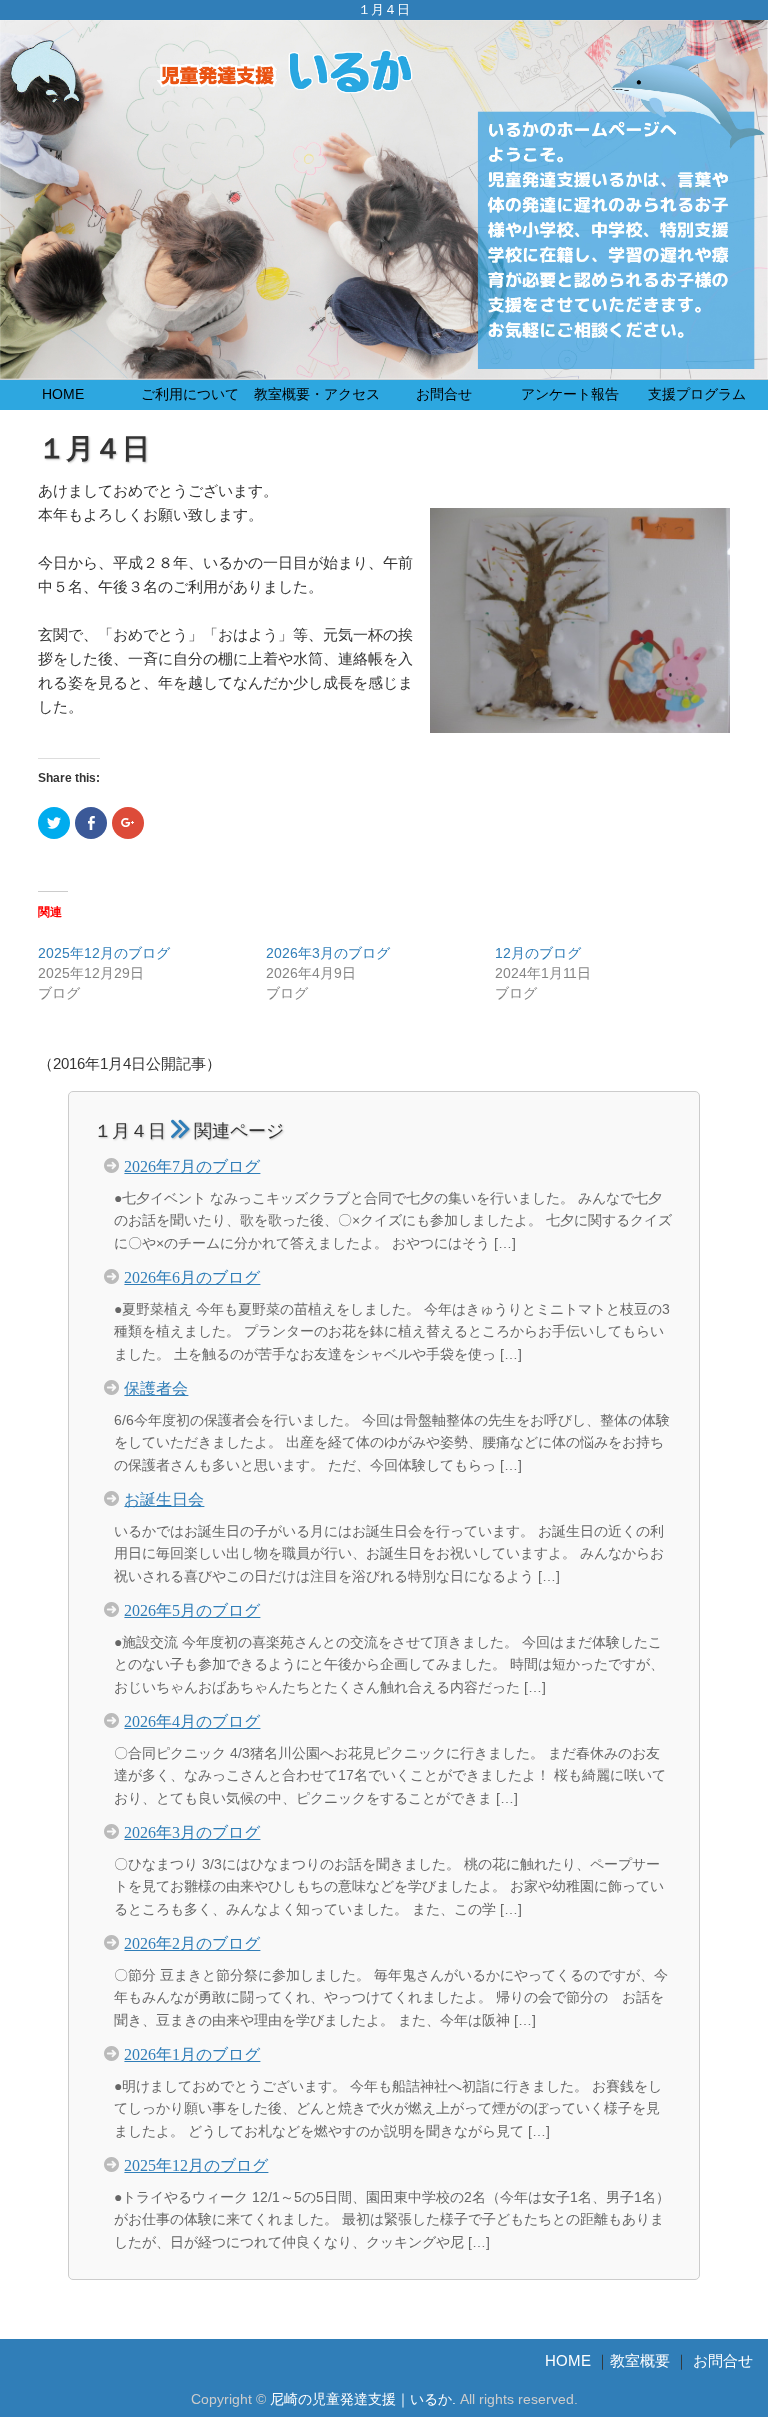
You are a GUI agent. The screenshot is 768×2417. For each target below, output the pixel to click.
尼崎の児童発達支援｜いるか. (363, 2399)
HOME (63, 394)
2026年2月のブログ (192, 1942)
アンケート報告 (570, 394)
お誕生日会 (164, 1498)
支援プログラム (697, 394)
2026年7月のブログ (192, 1165)
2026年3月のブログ (328, 953)
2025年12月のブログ (104, 953)
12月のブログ (538, 953)
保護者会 (156, 1387)
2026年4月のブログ (192, 1720)
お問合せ (444, 394)
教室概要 (640, 2360)
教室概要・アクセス (317, 394)
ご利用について (190, 394)
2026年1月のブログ (192, 2053)
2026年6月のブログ (192, 1276)
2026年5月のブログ (192, 1609)
